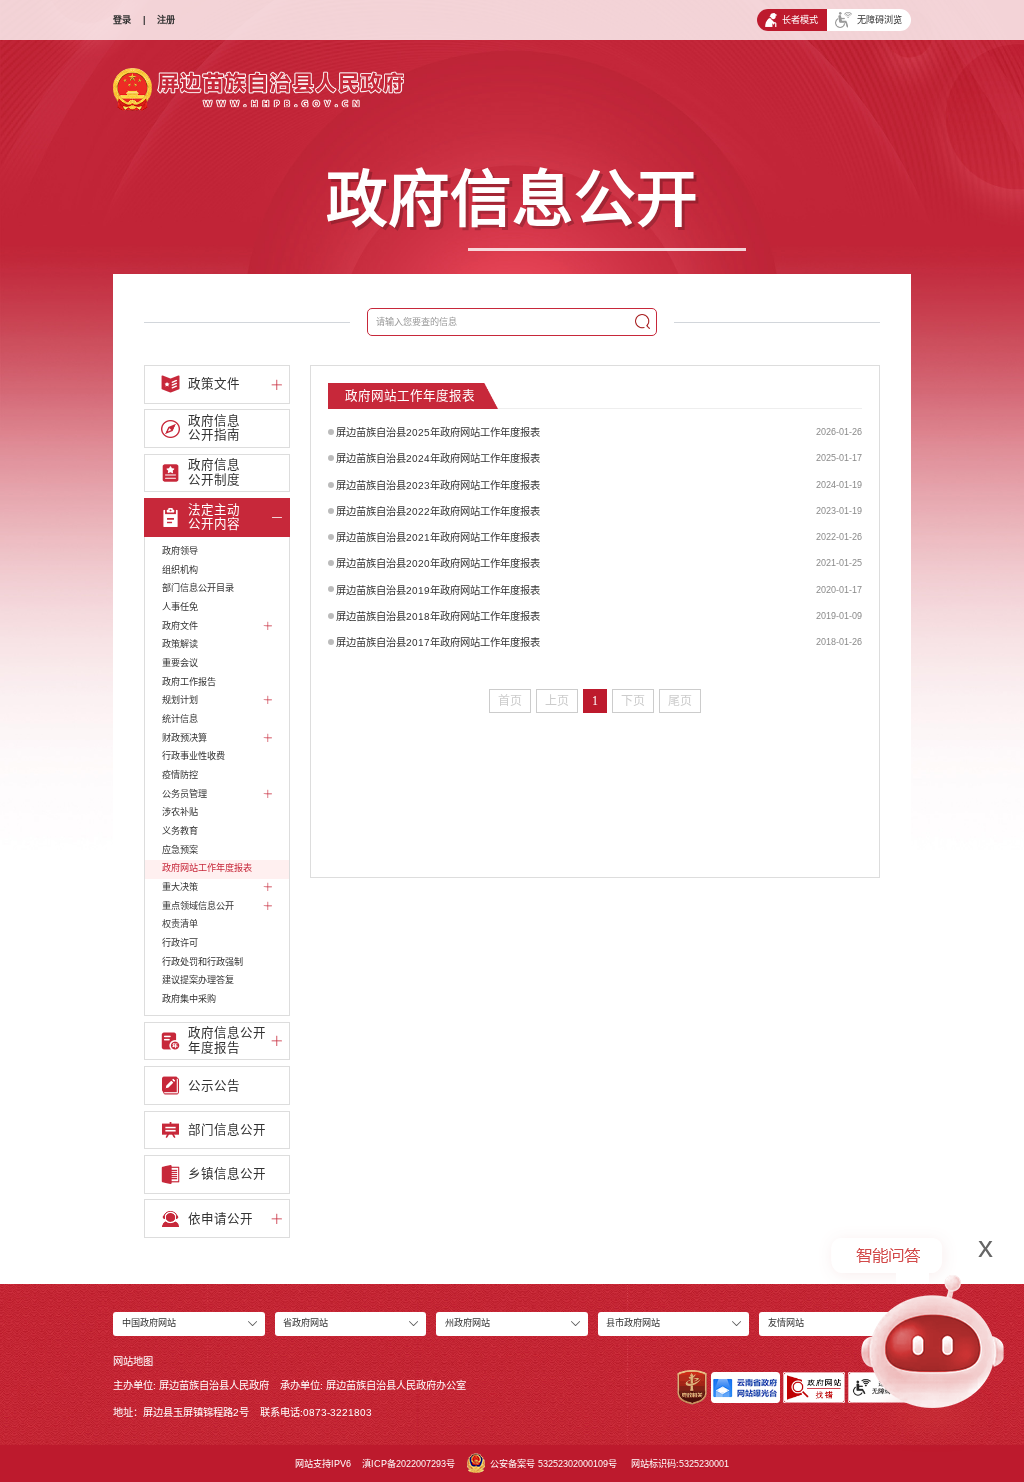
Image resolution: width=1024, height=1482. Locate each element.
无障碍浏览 (879, 20)
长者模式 (800, 20)
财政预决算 (184, 738)
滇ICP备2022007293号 (408, 1464)
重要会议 (180, 663)
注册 (166, 20)
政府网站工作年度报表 (207, 868)
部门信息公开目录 (198, 588)
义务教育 (180, 831)
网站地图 (133, 1361)
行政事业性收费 (193, 756)
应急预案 (180, 850)
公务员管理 (184, 794)
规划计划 (180, 700)
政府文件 (180, 626)
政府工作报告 (189, 682)
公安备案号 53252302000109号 (553, 1464)
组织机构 (180, 570)
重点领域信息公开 (198, 906)
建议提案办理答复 (198, 980)
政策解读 (180, 644)
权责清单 (180, 924)
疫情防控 (180, 775)
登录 (122, 20)
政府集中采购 (189, 999)
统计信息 (180, 719)
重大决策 (180, 887)
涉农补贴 (180, 812)
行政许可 (180, 943)
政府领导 (180, 551)
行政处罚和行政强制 (202, 962)
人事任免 (180, 607)
